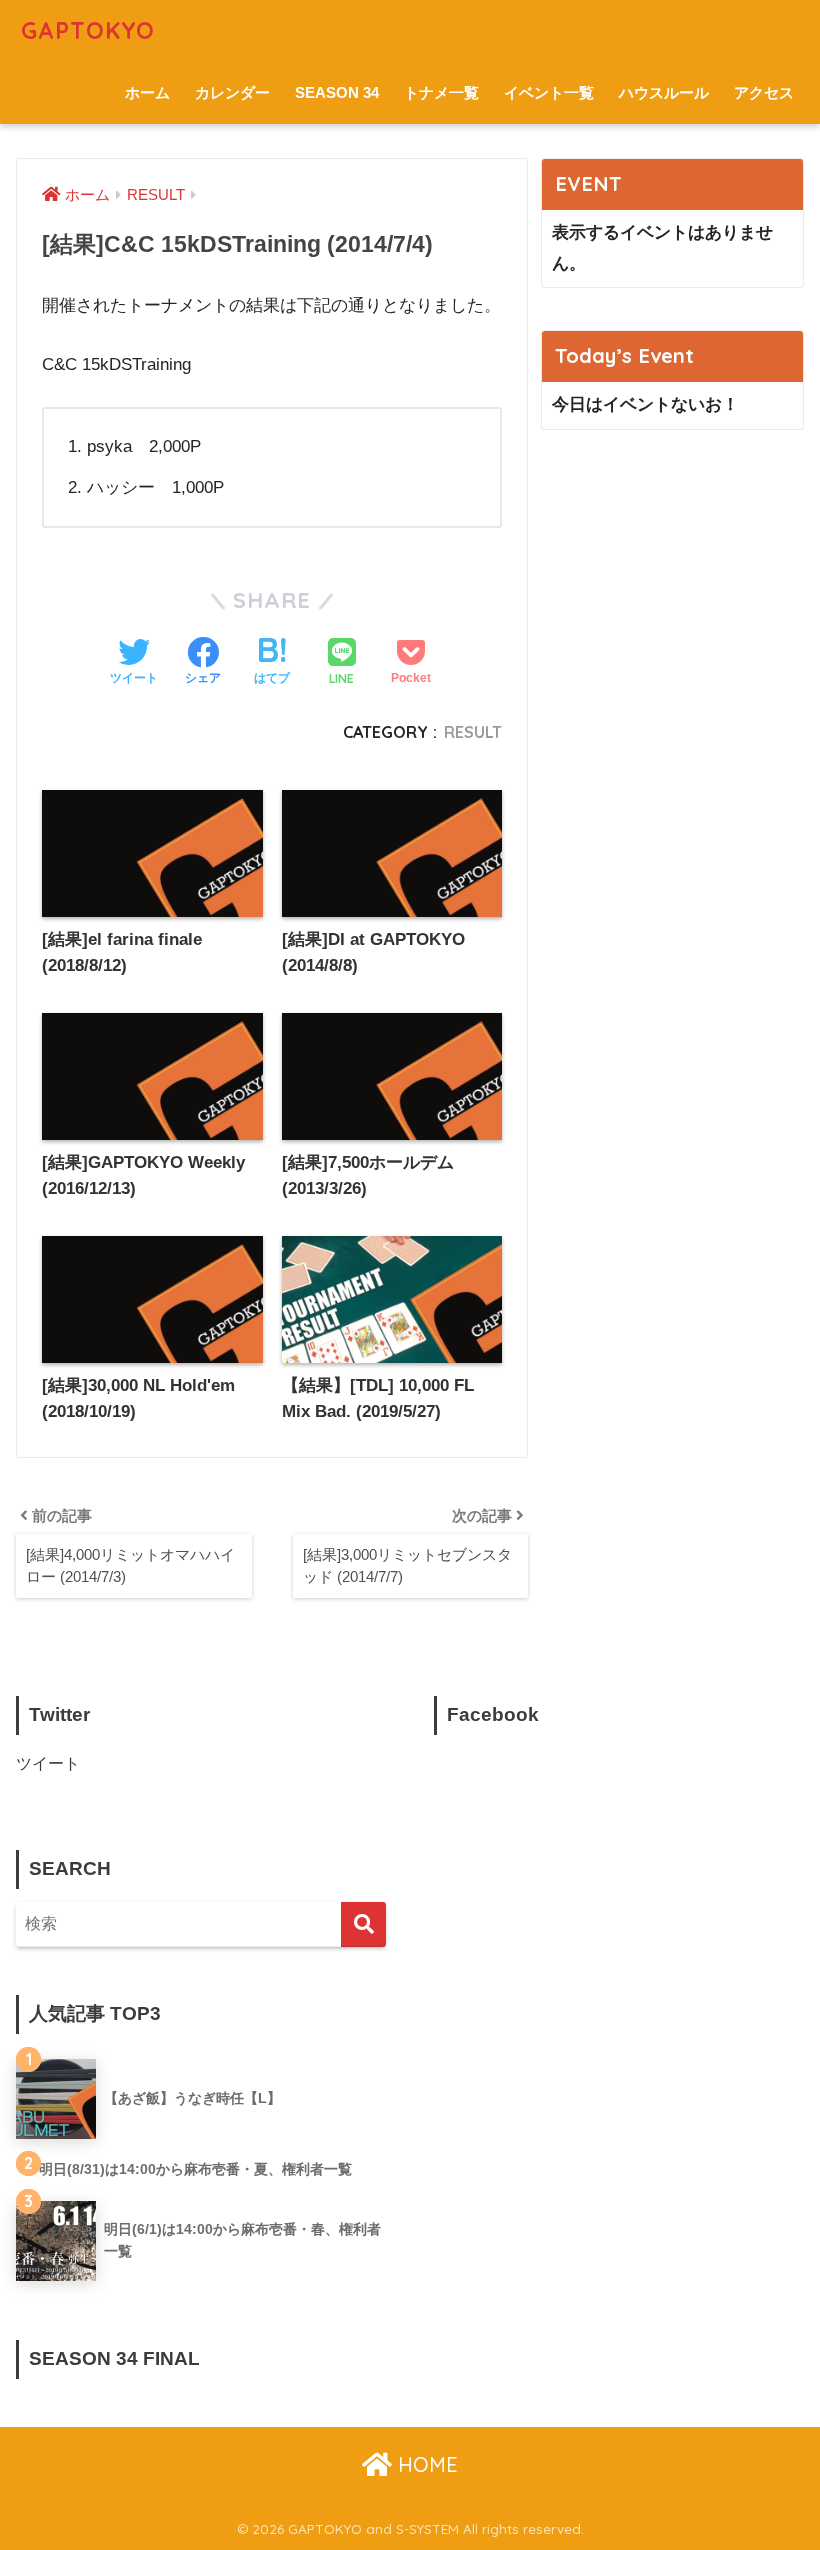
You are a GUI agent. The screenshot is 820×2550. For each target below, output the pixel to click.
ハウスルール (664, 92)
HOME (425, 2464)
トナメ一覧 (441, 92)
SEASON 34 (337, 92)
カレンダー (232, 92)
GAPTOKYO (88, 30)
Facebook (493, 1714)
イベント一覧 (549, 92)
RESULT (473, 732)
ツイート (48, 1763)
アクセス (764, 92)
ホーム (147, 92)
